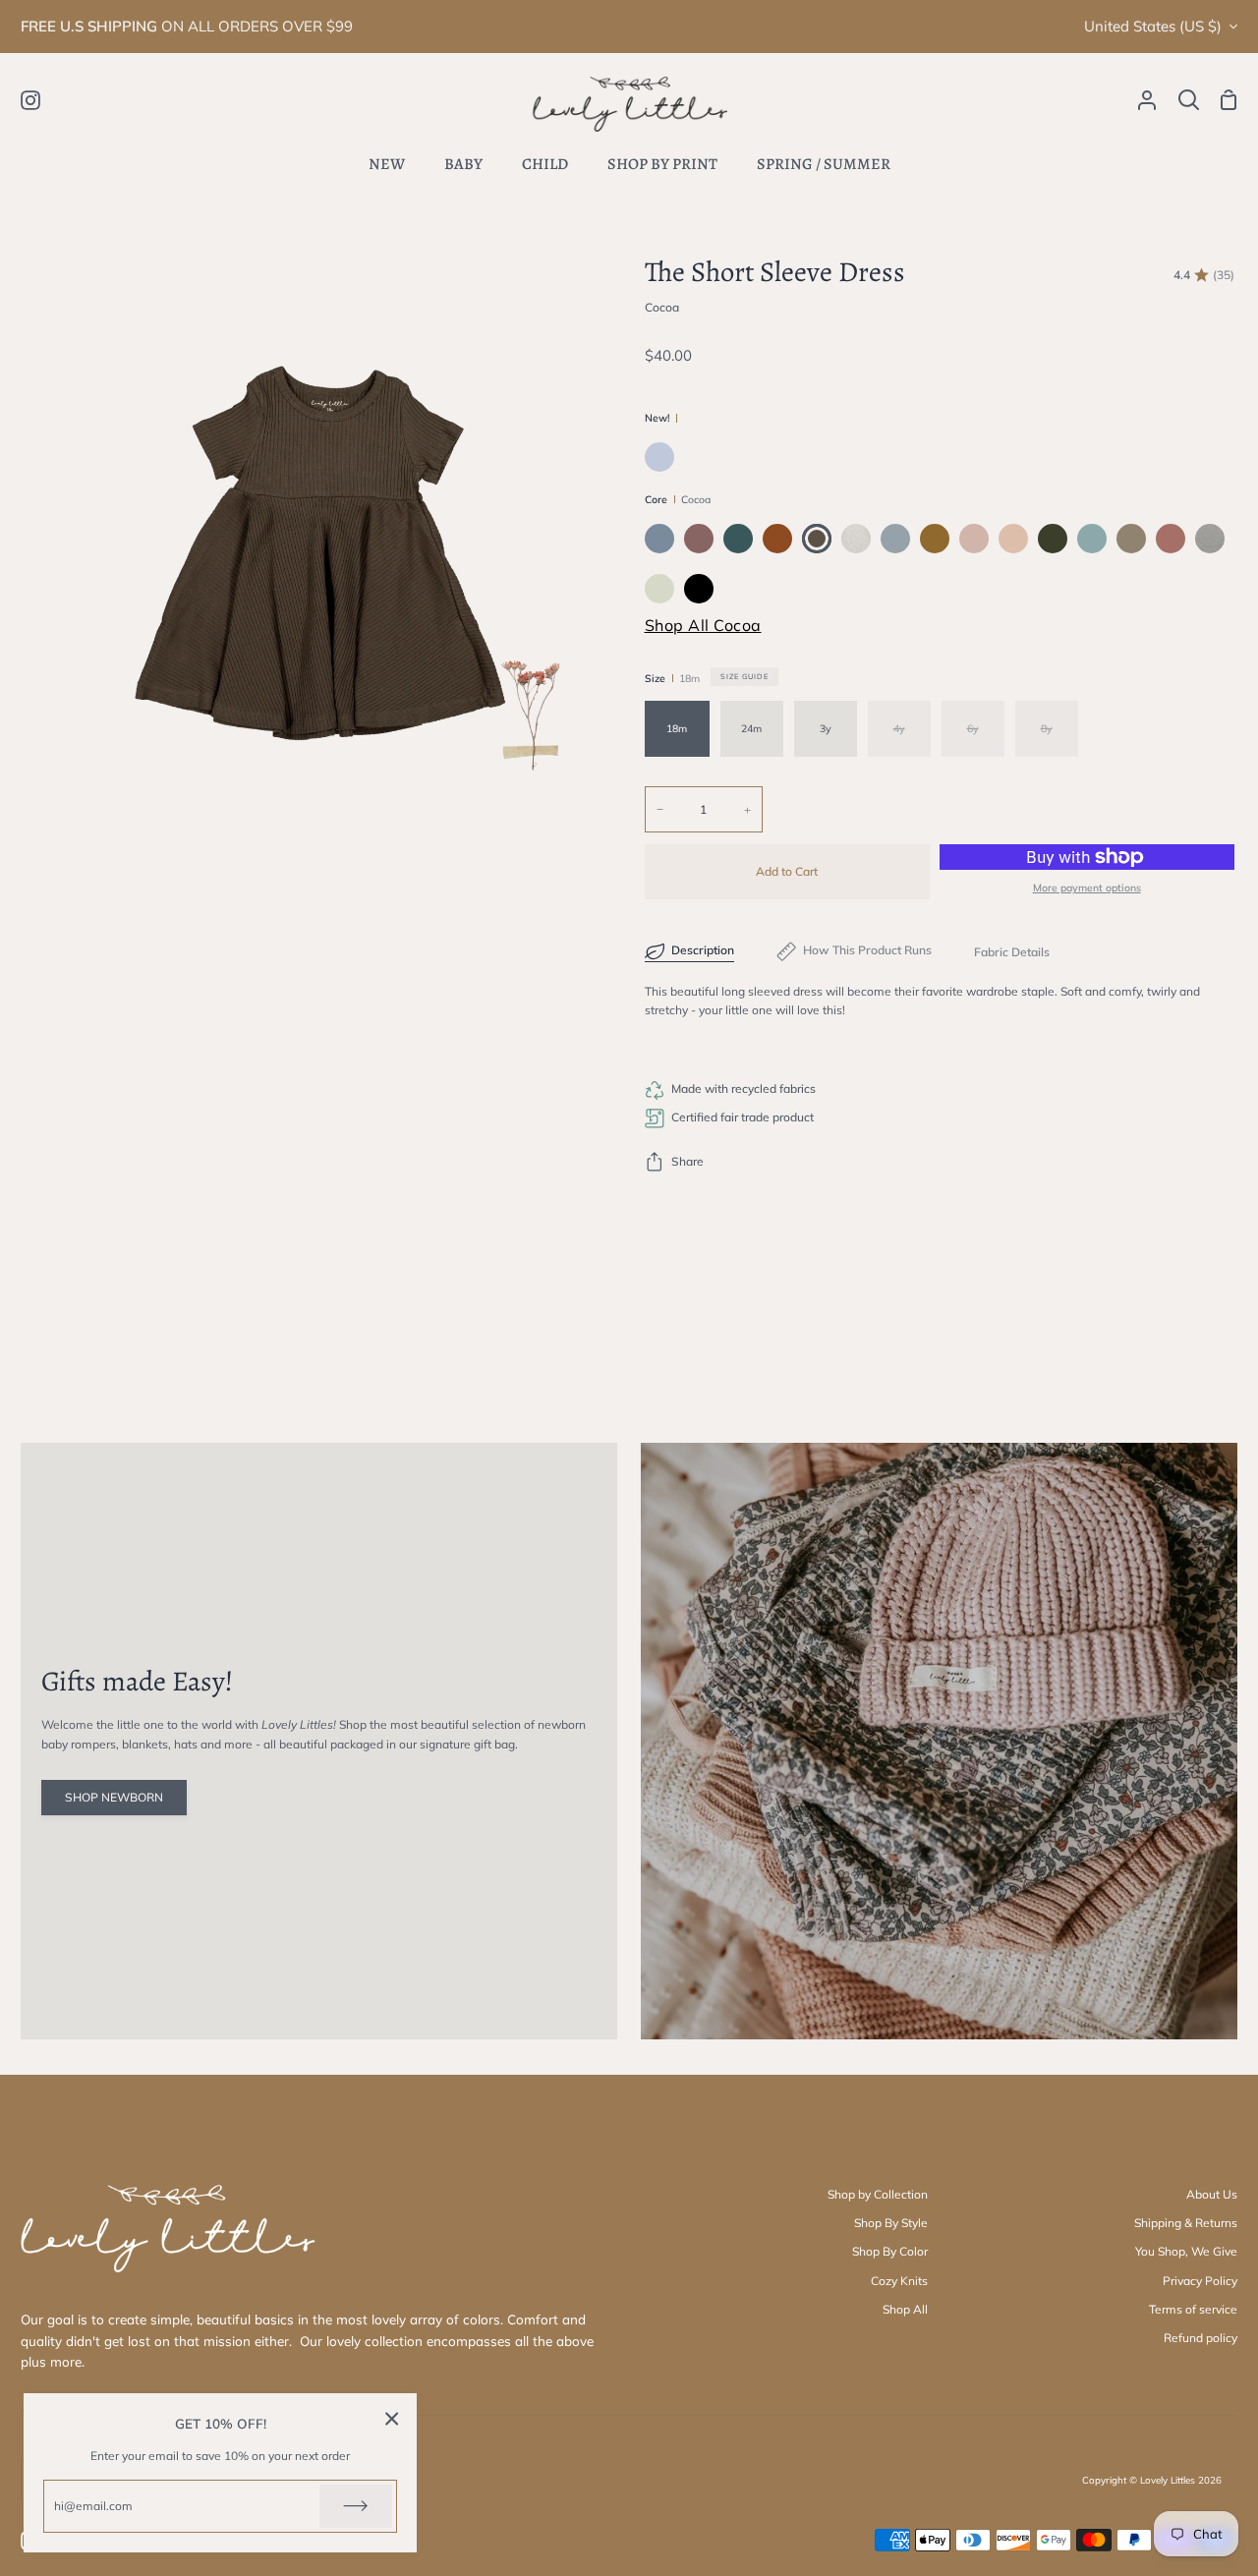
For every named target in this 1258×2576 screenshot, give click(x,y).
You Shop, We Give (1186, 2251)
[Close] (392, 2418)
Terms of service (1193, 2309)
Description (703, 950)
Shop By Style (891, 2223)
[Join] (356, 2506)
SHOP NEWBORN (114, 1797)
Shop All (905, 2309)
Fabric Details (1012, 952)
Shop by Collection (878, 2194)
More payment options (1087, 887)
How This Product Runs (867, 950)
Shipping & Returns (1186, 2223)
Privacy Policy (1200, 2281)
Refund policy (1201, 2338)
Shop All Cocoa (703, 625)
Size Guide (744, 676)
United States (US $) (1153, 26)
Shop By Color (890, 2251)
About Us (1212, 2194)
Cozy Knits (899, 2281)
